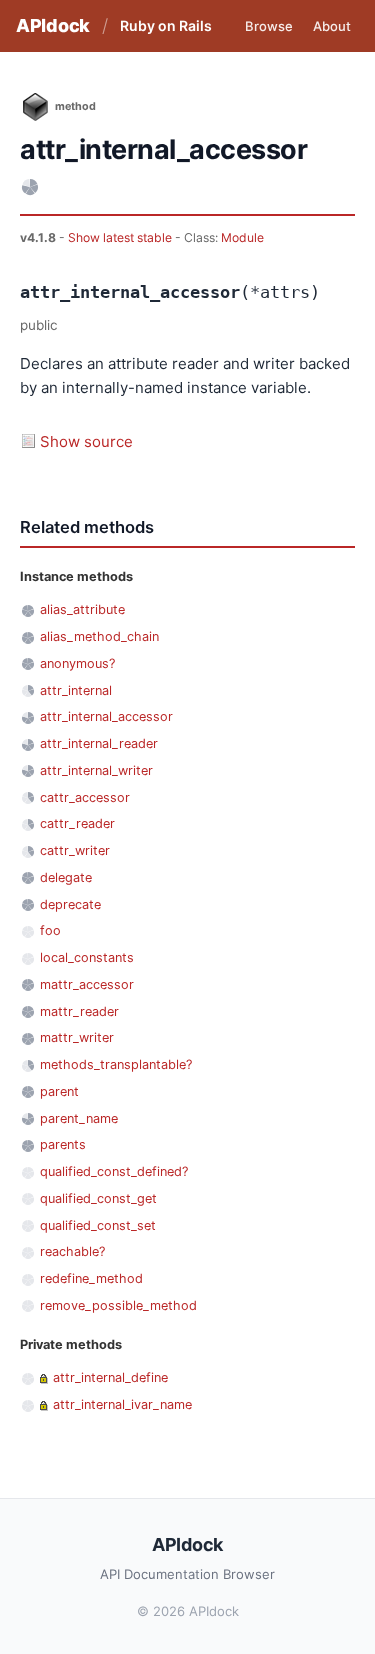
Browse (269, 26)
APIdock (53, 25)
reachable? (72, 1251)
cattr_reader (77, 823)
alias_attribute (82, 609)
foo (50, 930)
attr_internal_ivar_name (122, 1404)
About (332, 26)
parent (59, 1091)
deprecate (70, 904)
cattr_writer (75, 850)
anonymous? (77, 663)
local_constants (87, 957)
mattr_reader (79, 1011)
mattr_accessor (87, 984)
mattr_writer (77, 1037)
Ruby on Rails (166, 25)
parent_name (79, 1118)
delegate (66, 877)
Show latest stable (121, 237)
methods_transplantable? (116, 1064)
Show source (86, 441)
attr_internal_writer (96, 770)
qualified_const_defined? (114, 1171)
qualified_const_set (98, 1225)
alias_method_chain (99, 636)
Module (242, 237)
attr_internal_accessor (106, 716)
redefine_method (91, 1278)
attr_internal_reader (99, 743)
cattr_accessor (85, 797)
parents (63, 1144)
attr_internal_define (110, 1377)
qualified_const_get (98, 1198)
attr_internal (76, 690)
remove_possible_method (118, 1305)
